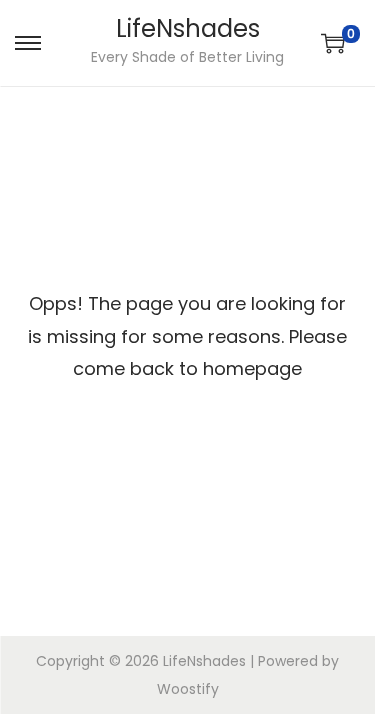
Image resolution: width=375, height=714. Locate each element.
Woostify (188, 689)
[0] (333, 43)
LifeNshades (188, 28)
